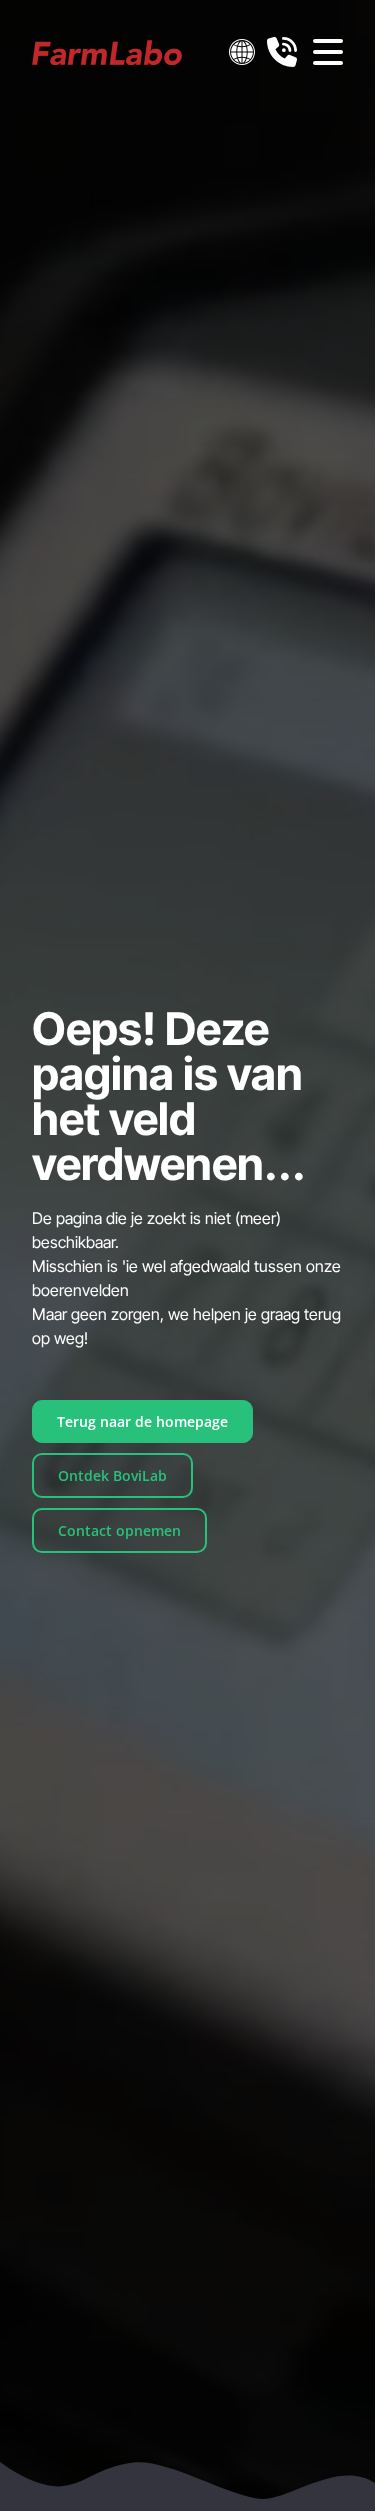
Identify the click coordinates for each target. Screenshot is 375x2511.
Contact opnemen (119, 1530)
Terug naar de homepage (142, 1421)
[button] (242, 52)
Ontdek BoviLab (112, 1475)
